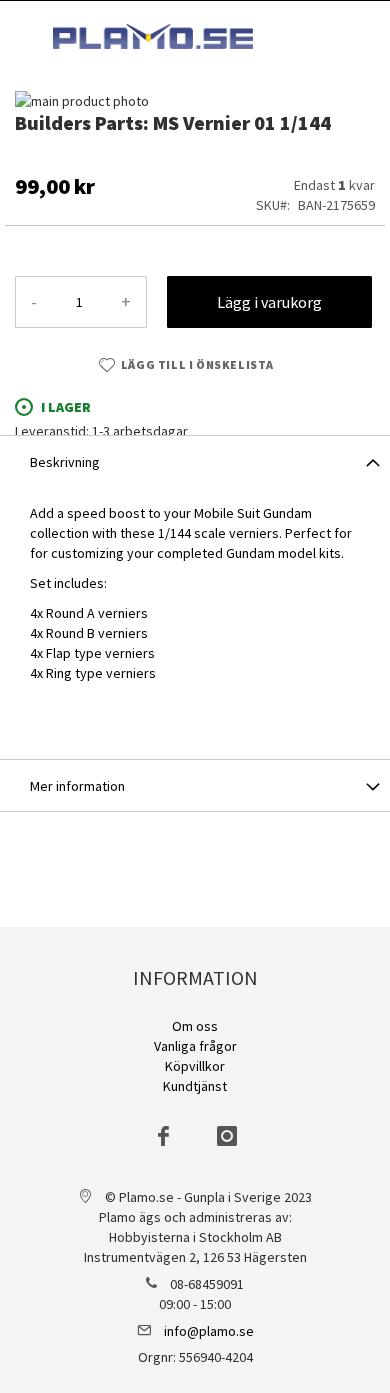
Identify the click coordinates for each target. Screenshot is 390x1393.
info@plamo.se (209, 1331)
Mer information (77, 786)
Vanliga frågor (195, 1046)
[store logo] (153, 36)
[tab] (195, 461)
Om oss (195, 1026)
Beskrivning (65, 462)
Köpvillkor (195, 1066)
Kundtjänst (195, 1086)
